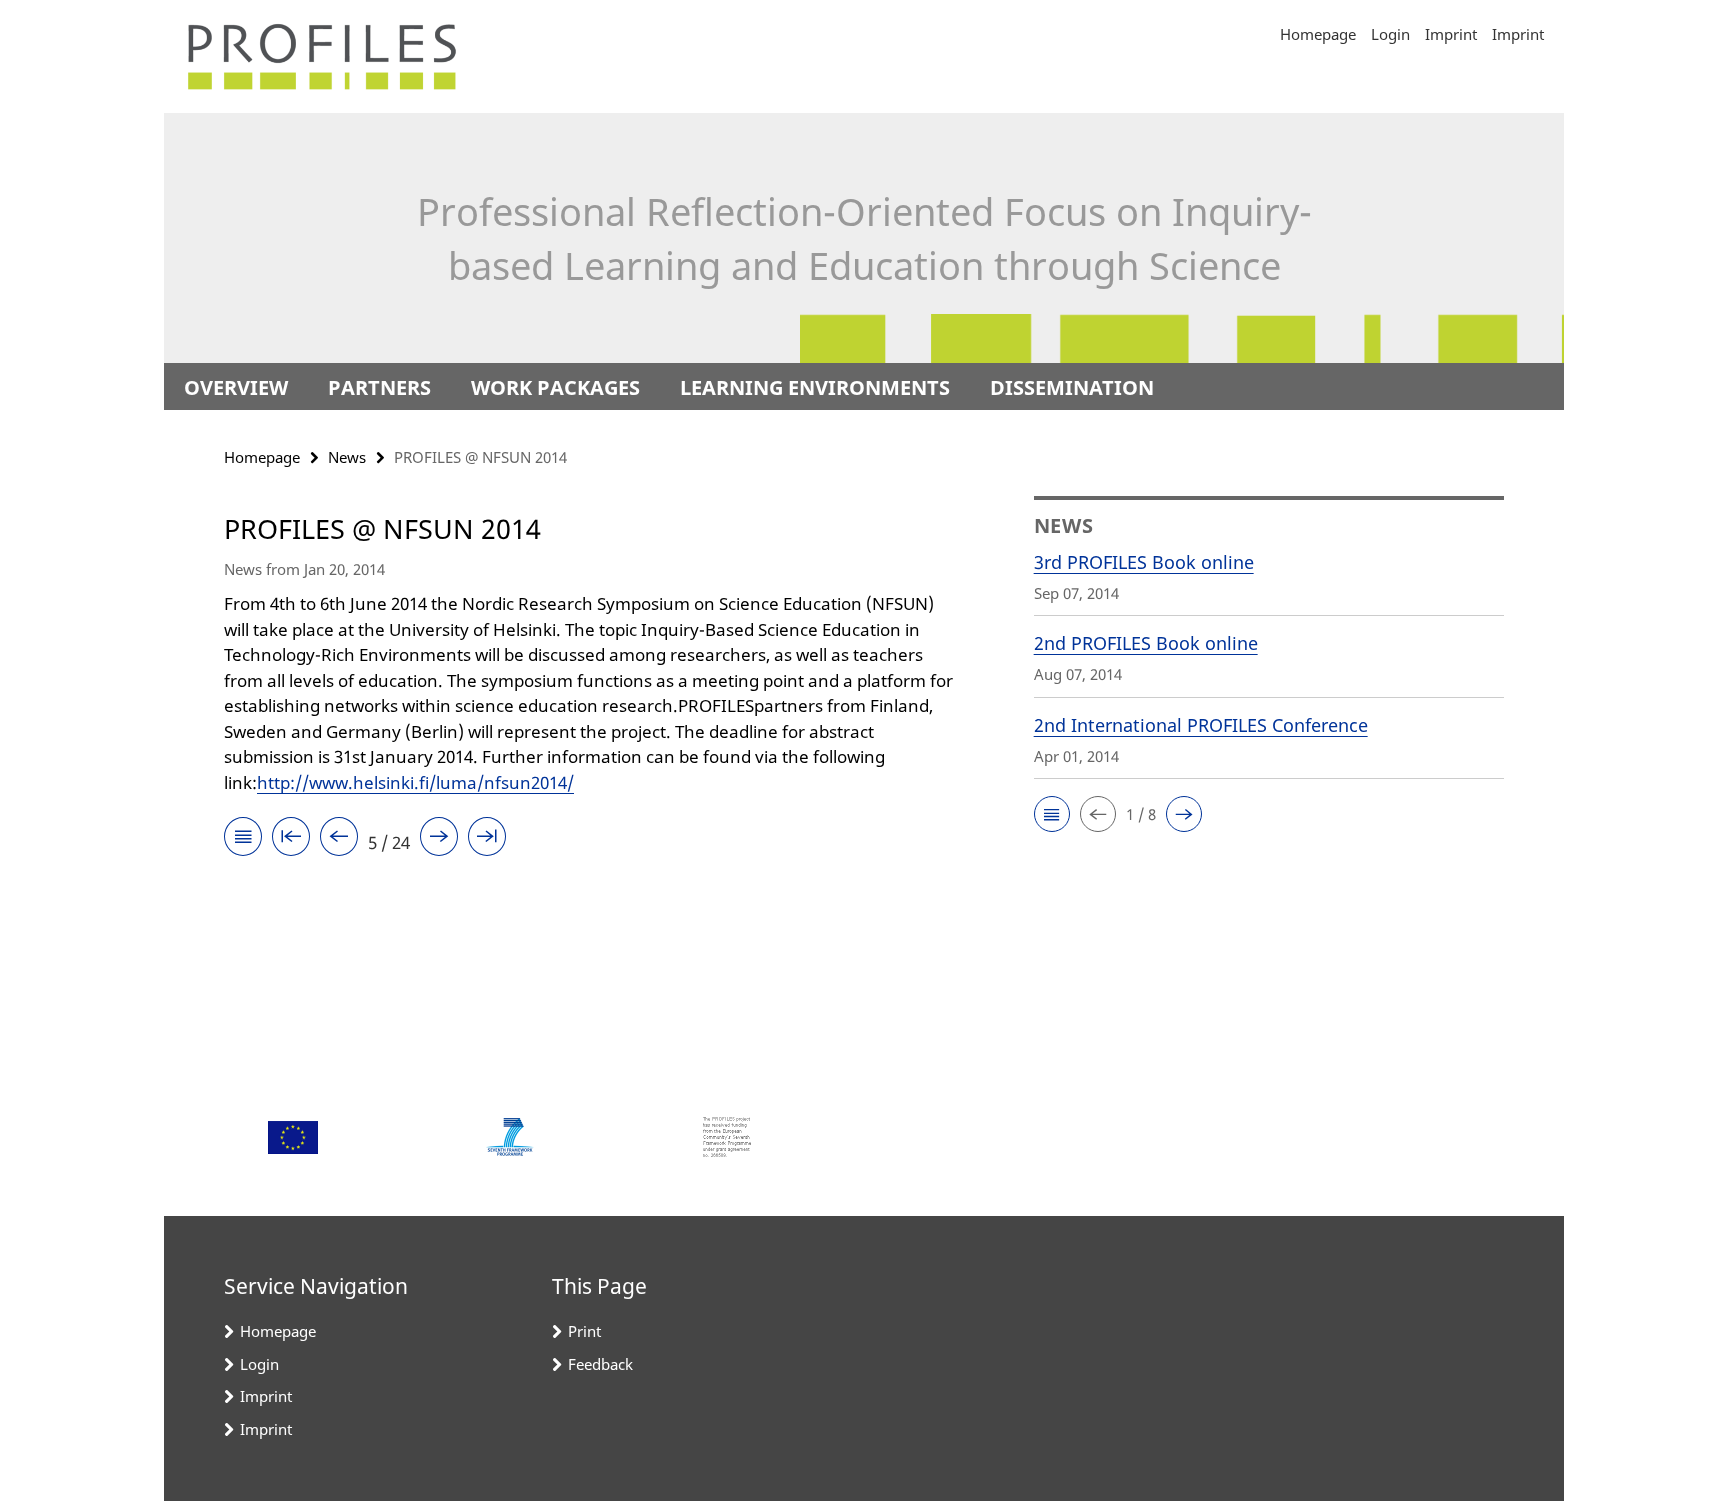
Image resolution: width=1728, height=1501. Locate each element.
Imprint (1451, 34)
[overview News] (243, 839)
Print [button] (584, 1331)
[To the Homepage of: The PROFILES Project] (321, 56)
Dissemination (1072, 387)
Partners (379, 387)
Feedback (600, 1364)
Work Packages (555, 387)
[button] (1052, 814)
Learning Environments (815, 387)
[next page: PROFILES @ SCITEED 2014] (439, 839)
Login (1390, 34)
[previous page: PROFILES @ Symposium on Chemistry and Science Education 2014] (339, 839)
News (347, 457)
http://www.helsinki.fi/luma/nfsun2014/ (415, 782)
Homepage (1318, 34)
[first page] (291, 839)
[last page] (487, 839)
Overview (236, 387)
